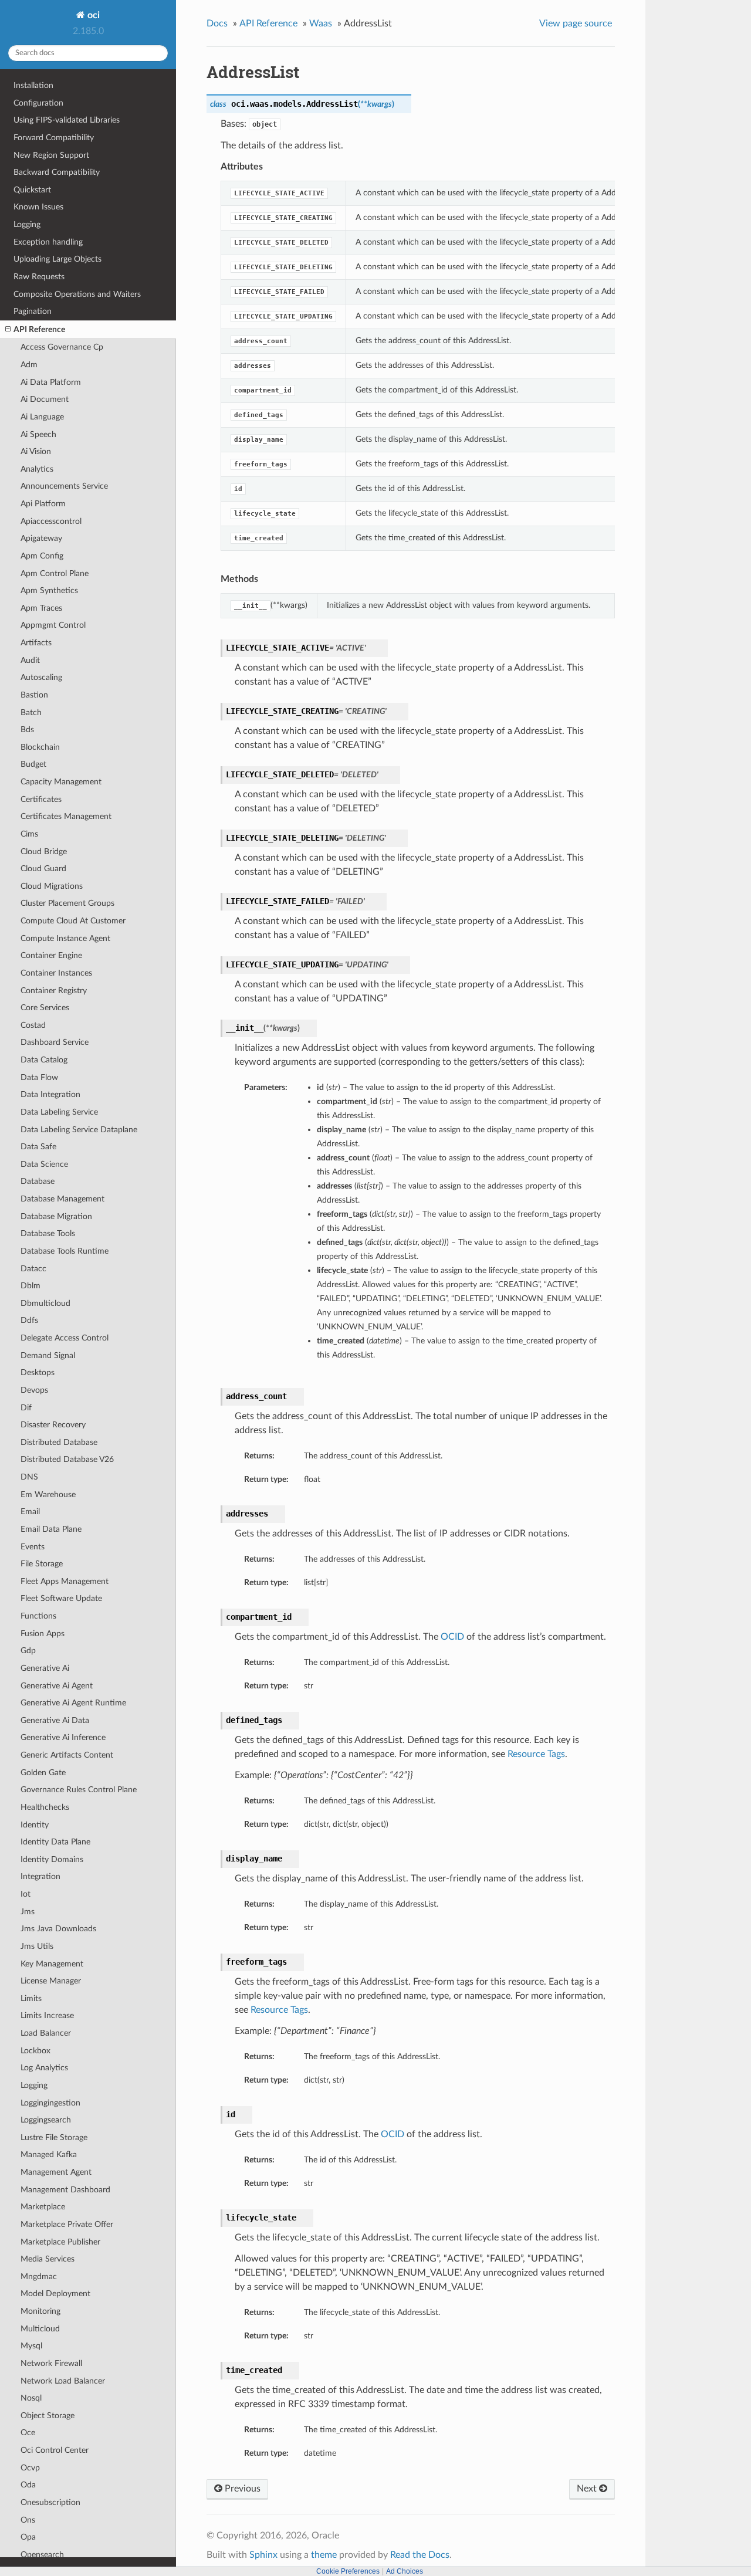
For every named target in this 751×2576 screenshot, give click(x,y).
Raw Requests (39, 277)
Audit (30, 660)
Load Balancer (46, 2033)
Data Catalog (44, 1060)
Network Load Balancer (63, 2381)
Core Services (45, 1008)
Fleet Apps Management (65, 1581)
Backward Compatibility (57, 172)
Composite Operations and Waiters (77, 294)
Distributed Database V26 (67, 1459)
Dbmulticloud (45, 1303)
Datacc (33, 1269)
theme (324, 2555)
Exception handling (48, 242)
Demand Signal (48, 1355)
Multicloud (40, 2329)
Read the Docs (420, 2555)
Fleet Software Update (61, 1598)
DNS (29, 1477)
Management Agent (56, 2172)
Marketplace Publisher (60, 2242)
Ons (28, 2520)
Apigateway (41, 538)
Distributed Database (59, 1442)
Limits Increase (47, 2015)
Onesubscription (50, 2502)
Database (38, 1181)
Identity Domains (52, 1859)
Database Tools (48, 1233)
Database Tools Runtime (65, 1251)
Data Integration (50, 1094)
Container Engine (51, 955)
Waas (321, 23)
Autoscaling (41, 677)
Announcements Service (64, 486)
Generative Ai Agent (57, 1686)
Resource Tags (536, 1754)
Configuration (38, 103)
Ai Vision (36, 451)
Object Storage (48, 2416)
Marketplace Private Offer (67, 2224)
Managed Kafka (49, 2154)
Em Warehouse (48, 1495)
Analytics (37, 469)
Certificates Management (66, 816)
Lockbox (35, 2051)
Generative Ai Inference (63, 1737)
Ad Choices (405, 2571)
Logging (27, 224)
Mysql (31, 2346)
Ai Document (45, 399)
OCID (452, 1637)
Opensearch (42, 2555)
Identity (35, 1825)
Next (588, 2489)
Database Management (62, 1199)
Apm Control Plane (55, 573)
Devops (34, 1390)
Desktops (38, 1372)
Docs (217, 23)
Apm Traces (41, 608)
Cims (29, 834)
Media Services (48, 2259)
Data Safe (38, 1147)
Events (33, 1547)
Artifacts (36, 643)
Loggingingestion (50, 2103)
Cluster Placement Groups (67, 903)
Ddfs (29, 1320)
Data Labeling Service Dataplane (79, 1130)
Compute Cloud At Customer (73, 921)
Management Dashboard (65, 2190)
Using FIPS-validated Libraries (67, 120)
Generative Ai (45, 1668)
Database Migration (56, 1216)
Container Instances (56, 973)
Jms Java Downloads (58, 1929)
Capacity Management (61, 782)
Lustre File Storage (54, 2137)
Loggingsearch (46, 2120)
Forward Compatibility (54, 138)
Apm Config (42, 556)
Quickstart (32, 190)
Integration (40, 1876)
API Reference (39, 329)
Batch (31, 712)
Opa (28, 2537)
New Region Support (51, 155)
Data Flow (39, 1077)
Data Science (44, 1164)
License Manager (51, 1981)
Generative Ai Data (55, 1720)
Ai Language (42, 417)
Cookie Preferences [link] (348, 2571)
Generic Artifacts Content (67, 1755)
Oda (28, 2485)
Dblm (31, 1286)
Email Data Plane (51, 1529)
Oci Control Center (55, 2450)
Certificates (41, 799)
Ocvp (30, 2468)
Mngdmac (39, 2277)
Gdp (28, 1651)
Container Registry (54, 991)
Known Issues (38, 207)
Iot (26, 1894)
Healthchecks (45, 1807)
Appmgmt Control (53, 625)
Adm (29, 365)
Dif (26, 1408)
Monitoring (40, 2311)
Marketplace (43, 2207)
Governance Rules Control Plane (79, 1790)
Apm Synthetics (49, 590)
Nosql (31, 2398)
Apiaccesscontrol (51, 521)
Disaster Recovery (53, 1425)
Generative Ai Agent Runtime (73, 1703)
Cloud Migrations (52, 886)
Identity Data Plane (55, 1842)
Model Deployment (55, 2294)
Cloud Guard (43, 869)
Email (30, 1512)
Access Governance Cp (62, 347)
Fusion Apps (43, 1634)
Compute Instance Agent (65, 938)
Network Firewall (51, 2363)
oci (92, 15)
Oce (28, 2433)
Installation (33, 85)
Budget (33, 764)
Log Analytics (44, 2068)
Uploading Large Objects (57, 259)
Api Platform (43, 504)
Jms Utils (37, 1946)
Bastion (34, 695)
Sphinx (263, 2555)
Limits (31, 1998)
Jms (28, 1912)
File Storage (42, 1564)
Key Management (52, 1964)
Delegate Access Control (65, 1338)
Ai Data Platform (51, 382)
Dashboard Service (55, 1042)
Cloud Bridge (44, 852)
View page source (576, 23)
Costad (33, 1025)
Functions (38, 1616)
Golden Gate (43, 1773)
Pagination (33, 311)
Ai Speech (38, 434)
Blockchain (40, 747)
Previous (241, 2489)
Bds (27, 730)
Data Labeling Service (59, 1112)
